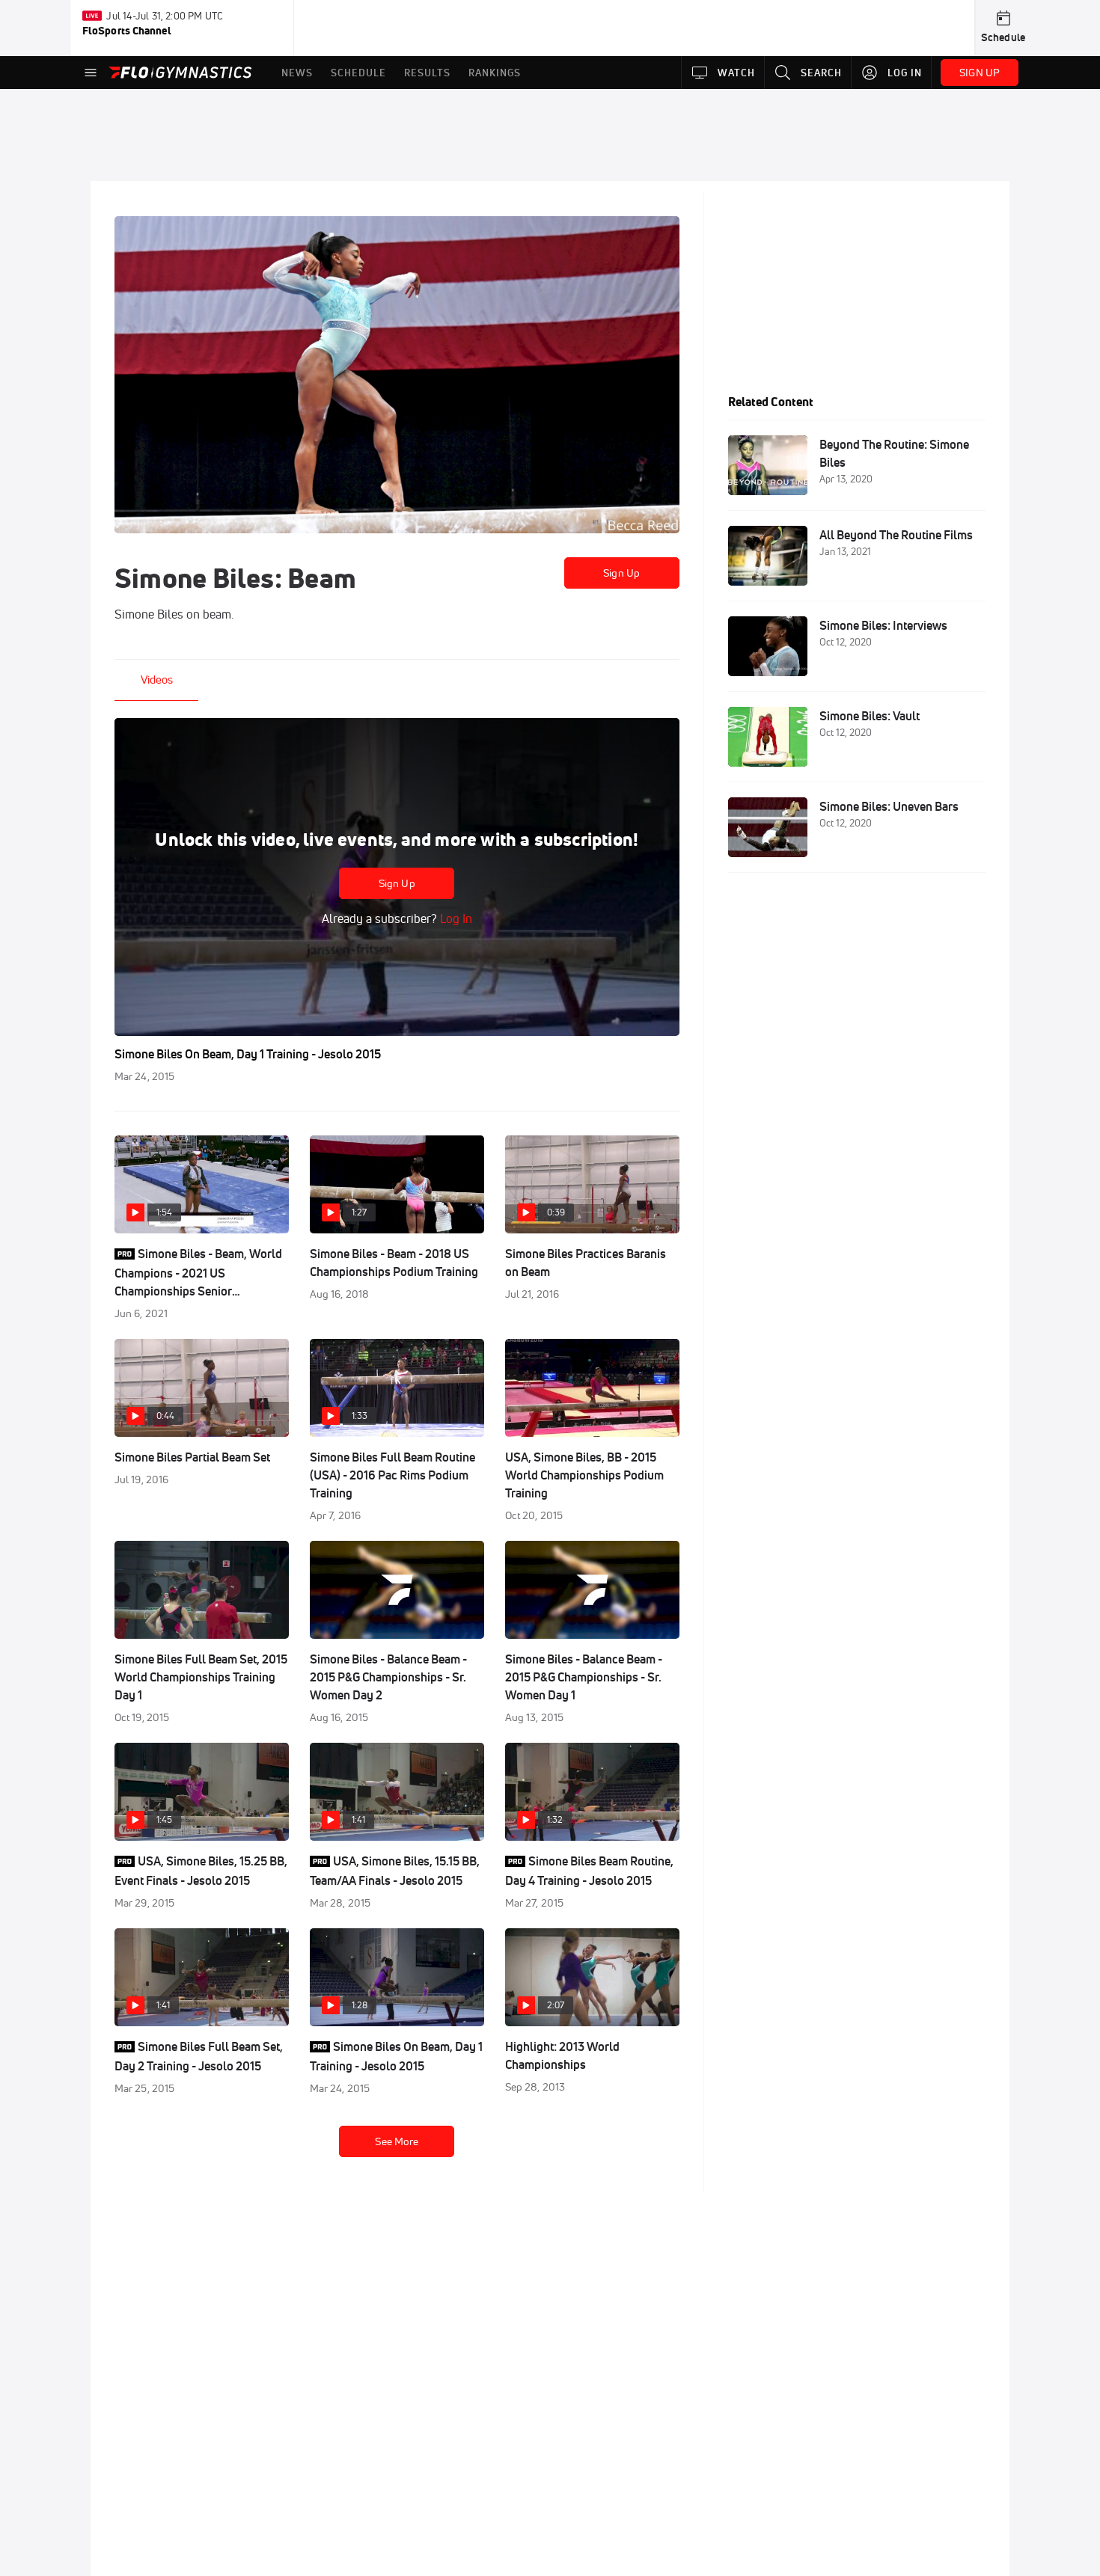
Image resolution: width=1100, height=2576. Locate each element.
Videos (157, 680)
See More (397, 2141)
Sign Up (621, 573)
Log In (455, 919)
